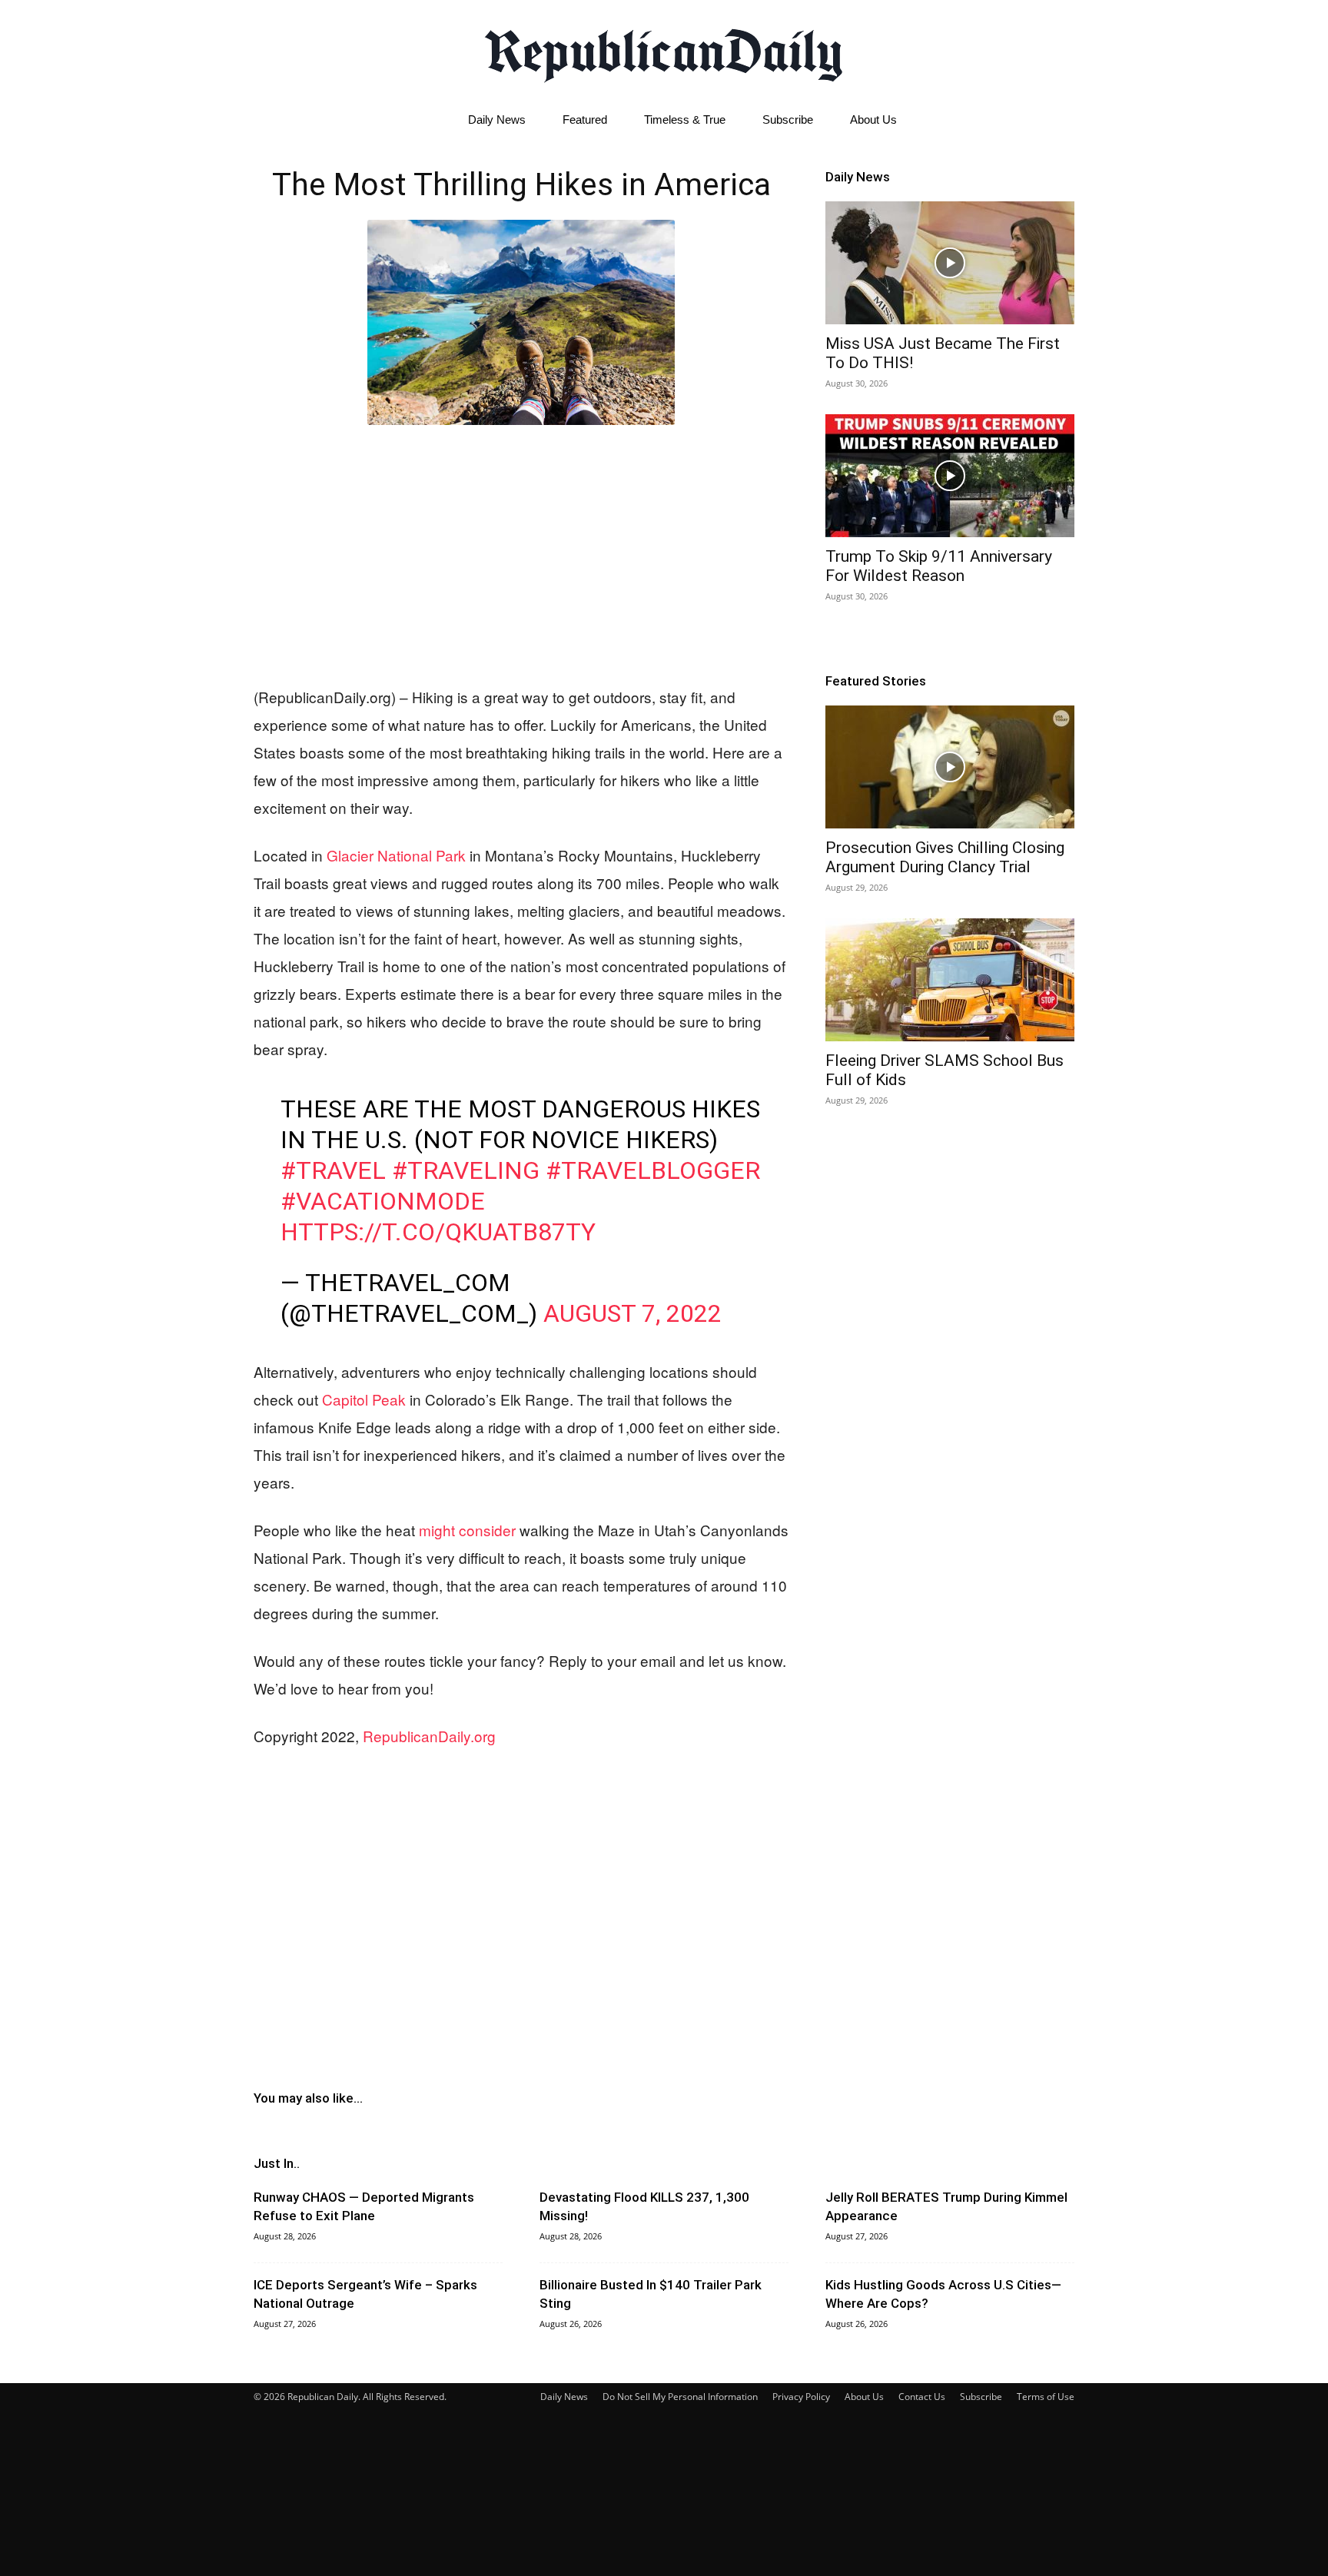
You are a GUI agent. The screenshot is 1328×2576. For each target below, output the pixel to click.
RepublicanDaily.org (429, 1736)
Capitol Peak (364, 1399)
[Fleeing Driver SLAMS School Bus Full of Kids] (950, 980)
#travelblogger (653, 1170)
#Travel (333, 1170)
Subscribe (788, 120)
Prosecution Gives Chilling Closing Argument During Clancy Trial (945, 857)
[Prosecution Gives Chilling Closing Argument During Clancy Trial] (950, 767)
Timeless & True (685, 120)
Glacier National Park (396, 855)
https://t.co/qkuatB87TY (438, 1232)
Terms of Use (1046, 2397)
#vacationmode (383, 1201)
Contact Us (922, 2397)
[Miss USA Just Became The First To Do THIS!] (950, 263)
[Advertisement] (521, 552)
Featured (585, 120)
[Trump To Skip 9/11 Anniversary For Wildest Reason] (950, 476)
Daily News (497, 120)
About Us (873, 120)
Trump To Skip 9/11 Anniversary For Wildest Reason (939, 566)
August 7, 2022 (632, 1313)
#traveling (466, 1170)
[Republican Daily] (664, 51)
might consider (467, 1530)
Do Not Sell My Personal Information (680, 2397)
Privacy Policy (801, 2397)
